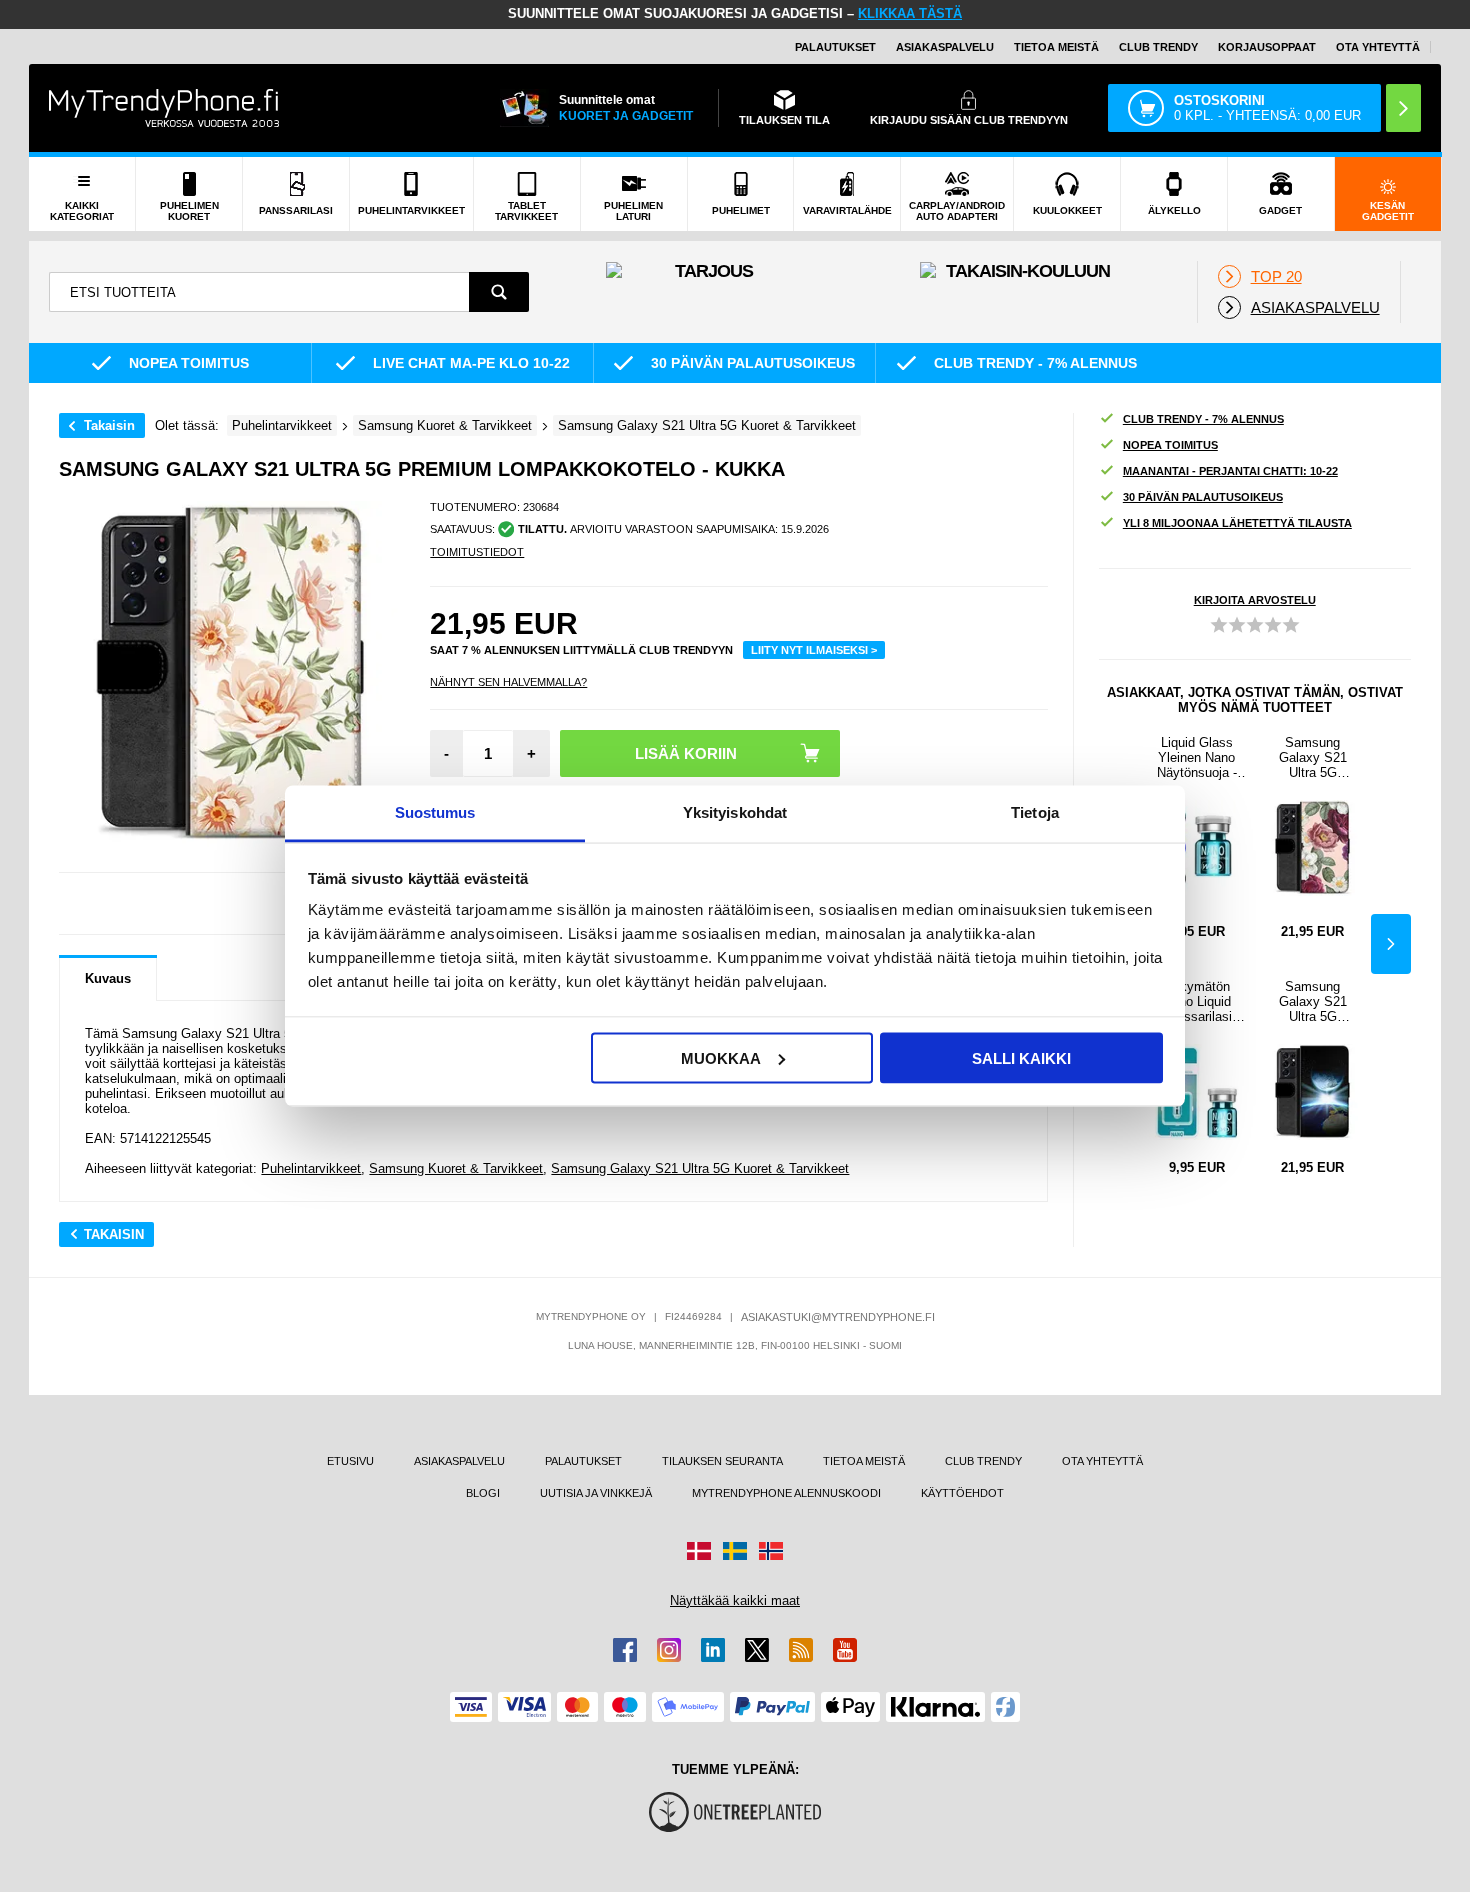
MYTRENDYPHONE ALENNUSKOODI (786, 1493)
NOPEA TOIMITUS (1170, 445)
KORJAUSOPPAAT (1267, 47)
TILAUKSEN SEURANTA (722, 1461)
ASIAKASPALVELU (945, 47)
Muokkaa (721, 1057)
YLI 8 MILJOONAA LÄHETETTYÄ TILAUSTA (1237, 523)
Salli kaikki (1021, 1057)
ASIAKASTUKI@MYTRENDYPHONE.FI (838, 1317)
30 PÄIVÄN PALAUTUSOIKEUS (1203, 497)
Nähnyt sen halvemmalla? (508, 682)
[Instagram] (669, 1650)
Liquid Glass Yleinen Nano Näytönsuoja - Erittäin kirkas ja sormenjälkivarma (1196, 757)
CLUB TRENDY (983, 1461)
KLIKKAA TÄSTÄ (910, 13)
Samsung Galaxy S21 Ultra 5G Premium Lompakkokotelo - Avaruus (1312, 1001)
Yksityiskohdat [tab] (735, 812)
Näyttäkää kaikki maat (735, 1600)
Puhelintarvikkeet (311, 1168)
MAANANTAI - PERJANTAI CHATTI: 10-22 (1230, 471)
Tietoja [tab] (1035, 812)
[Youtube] (845, 1650)
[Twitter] (757, 1650)
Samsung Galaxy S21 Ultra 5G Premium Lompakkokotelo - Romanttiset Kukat (1312, 757)
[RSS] (801, 1650)
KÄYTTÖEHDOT (962, 1493)
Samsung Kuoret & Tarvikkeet (456, 1168)
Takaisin (109, 425)
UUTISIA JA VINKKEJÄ (596, 1493)
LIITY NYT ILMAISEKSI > (814, 650)
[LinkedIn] (713, 1650)
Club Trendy (1158, 47)
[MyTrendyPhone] (164, 108)
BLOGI (483, 1493)
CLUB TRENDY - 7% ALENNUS (1203, 419)
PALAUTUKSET (835, 47)
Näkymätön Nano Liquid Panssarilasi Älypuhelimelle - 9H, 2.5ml (1197, 1001)
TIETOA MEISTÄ (1056, 47)
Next (1391, 944)
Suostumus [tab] (435, 812)
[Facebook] (625, 1650)
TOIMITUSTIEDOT (477, 552)
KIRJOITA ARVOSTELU (1255, 600)
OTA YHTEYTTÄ (1378, 47)
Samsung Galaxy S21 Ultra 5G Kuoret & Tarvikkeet (700, 1168)
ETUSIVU (350, 1461)
